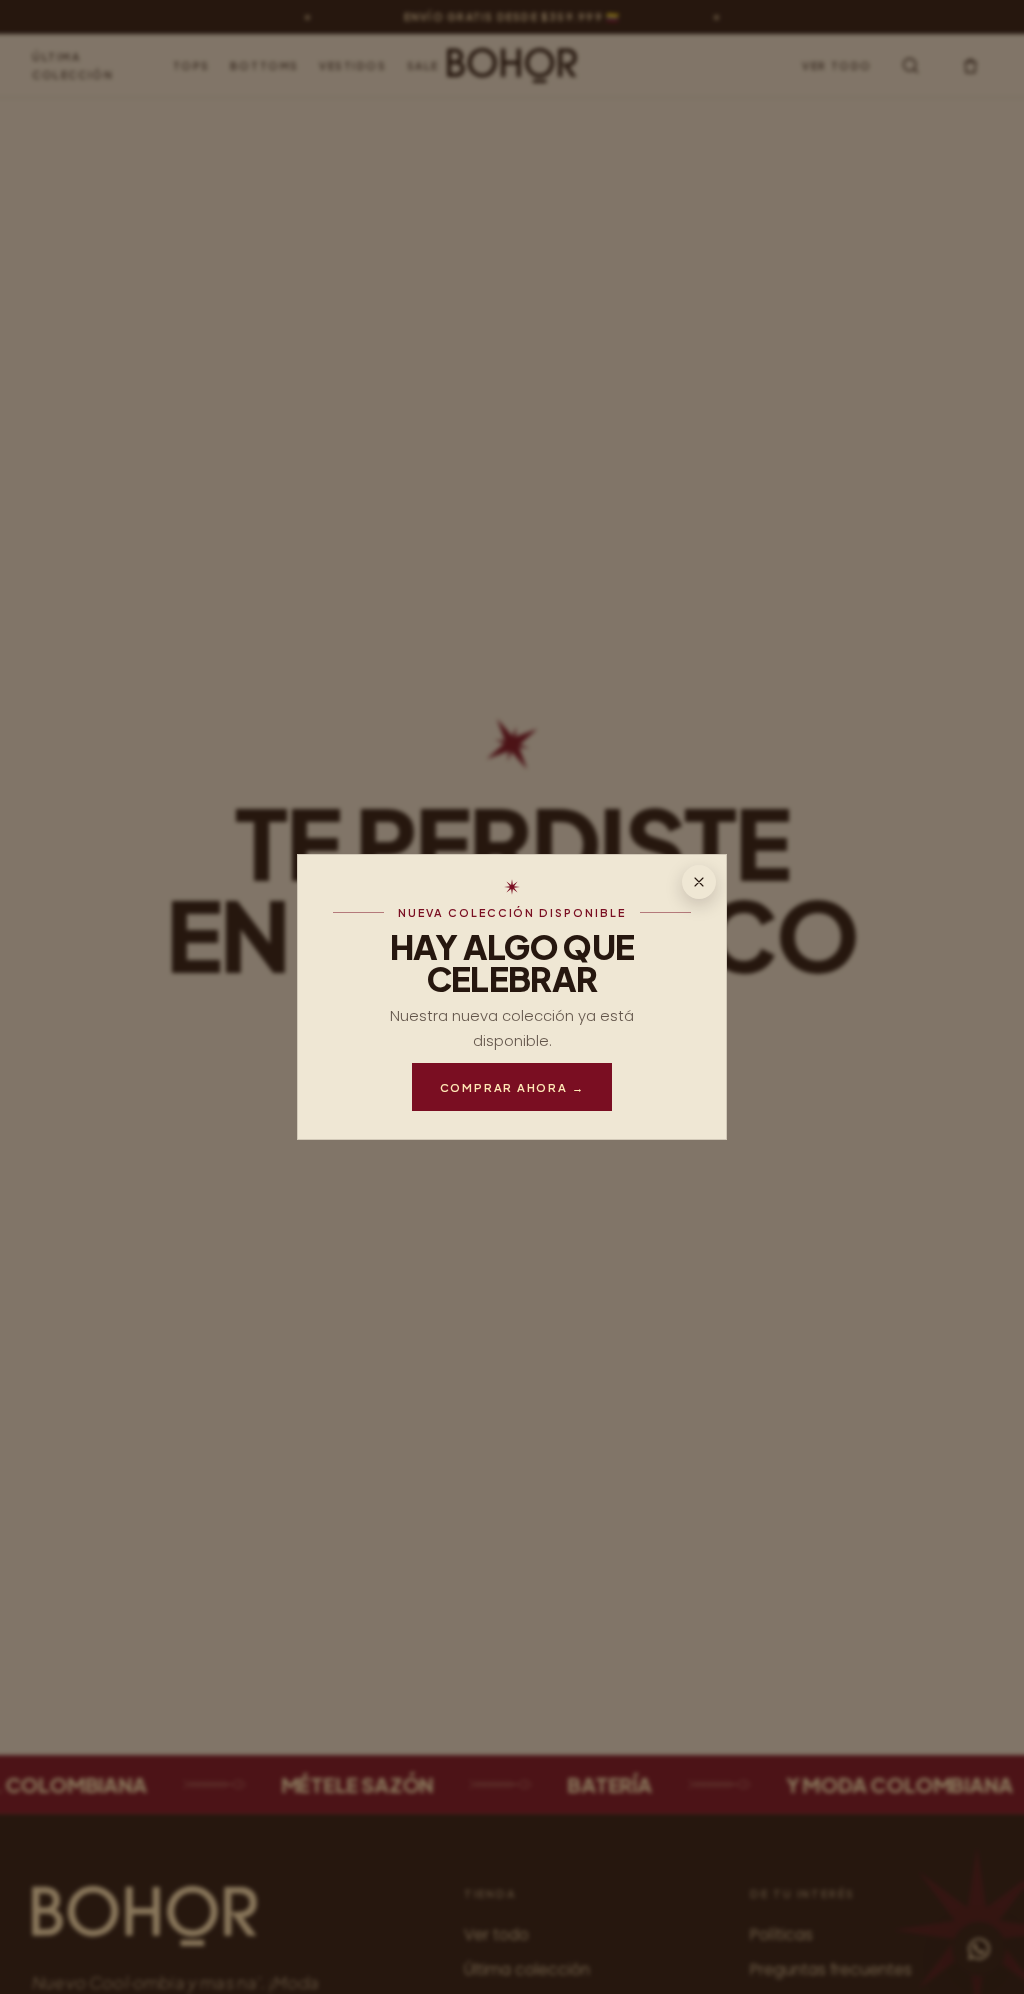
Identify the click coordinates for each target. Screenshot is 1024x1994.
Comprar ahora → (512, 1087)
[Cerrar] (699, 882)
